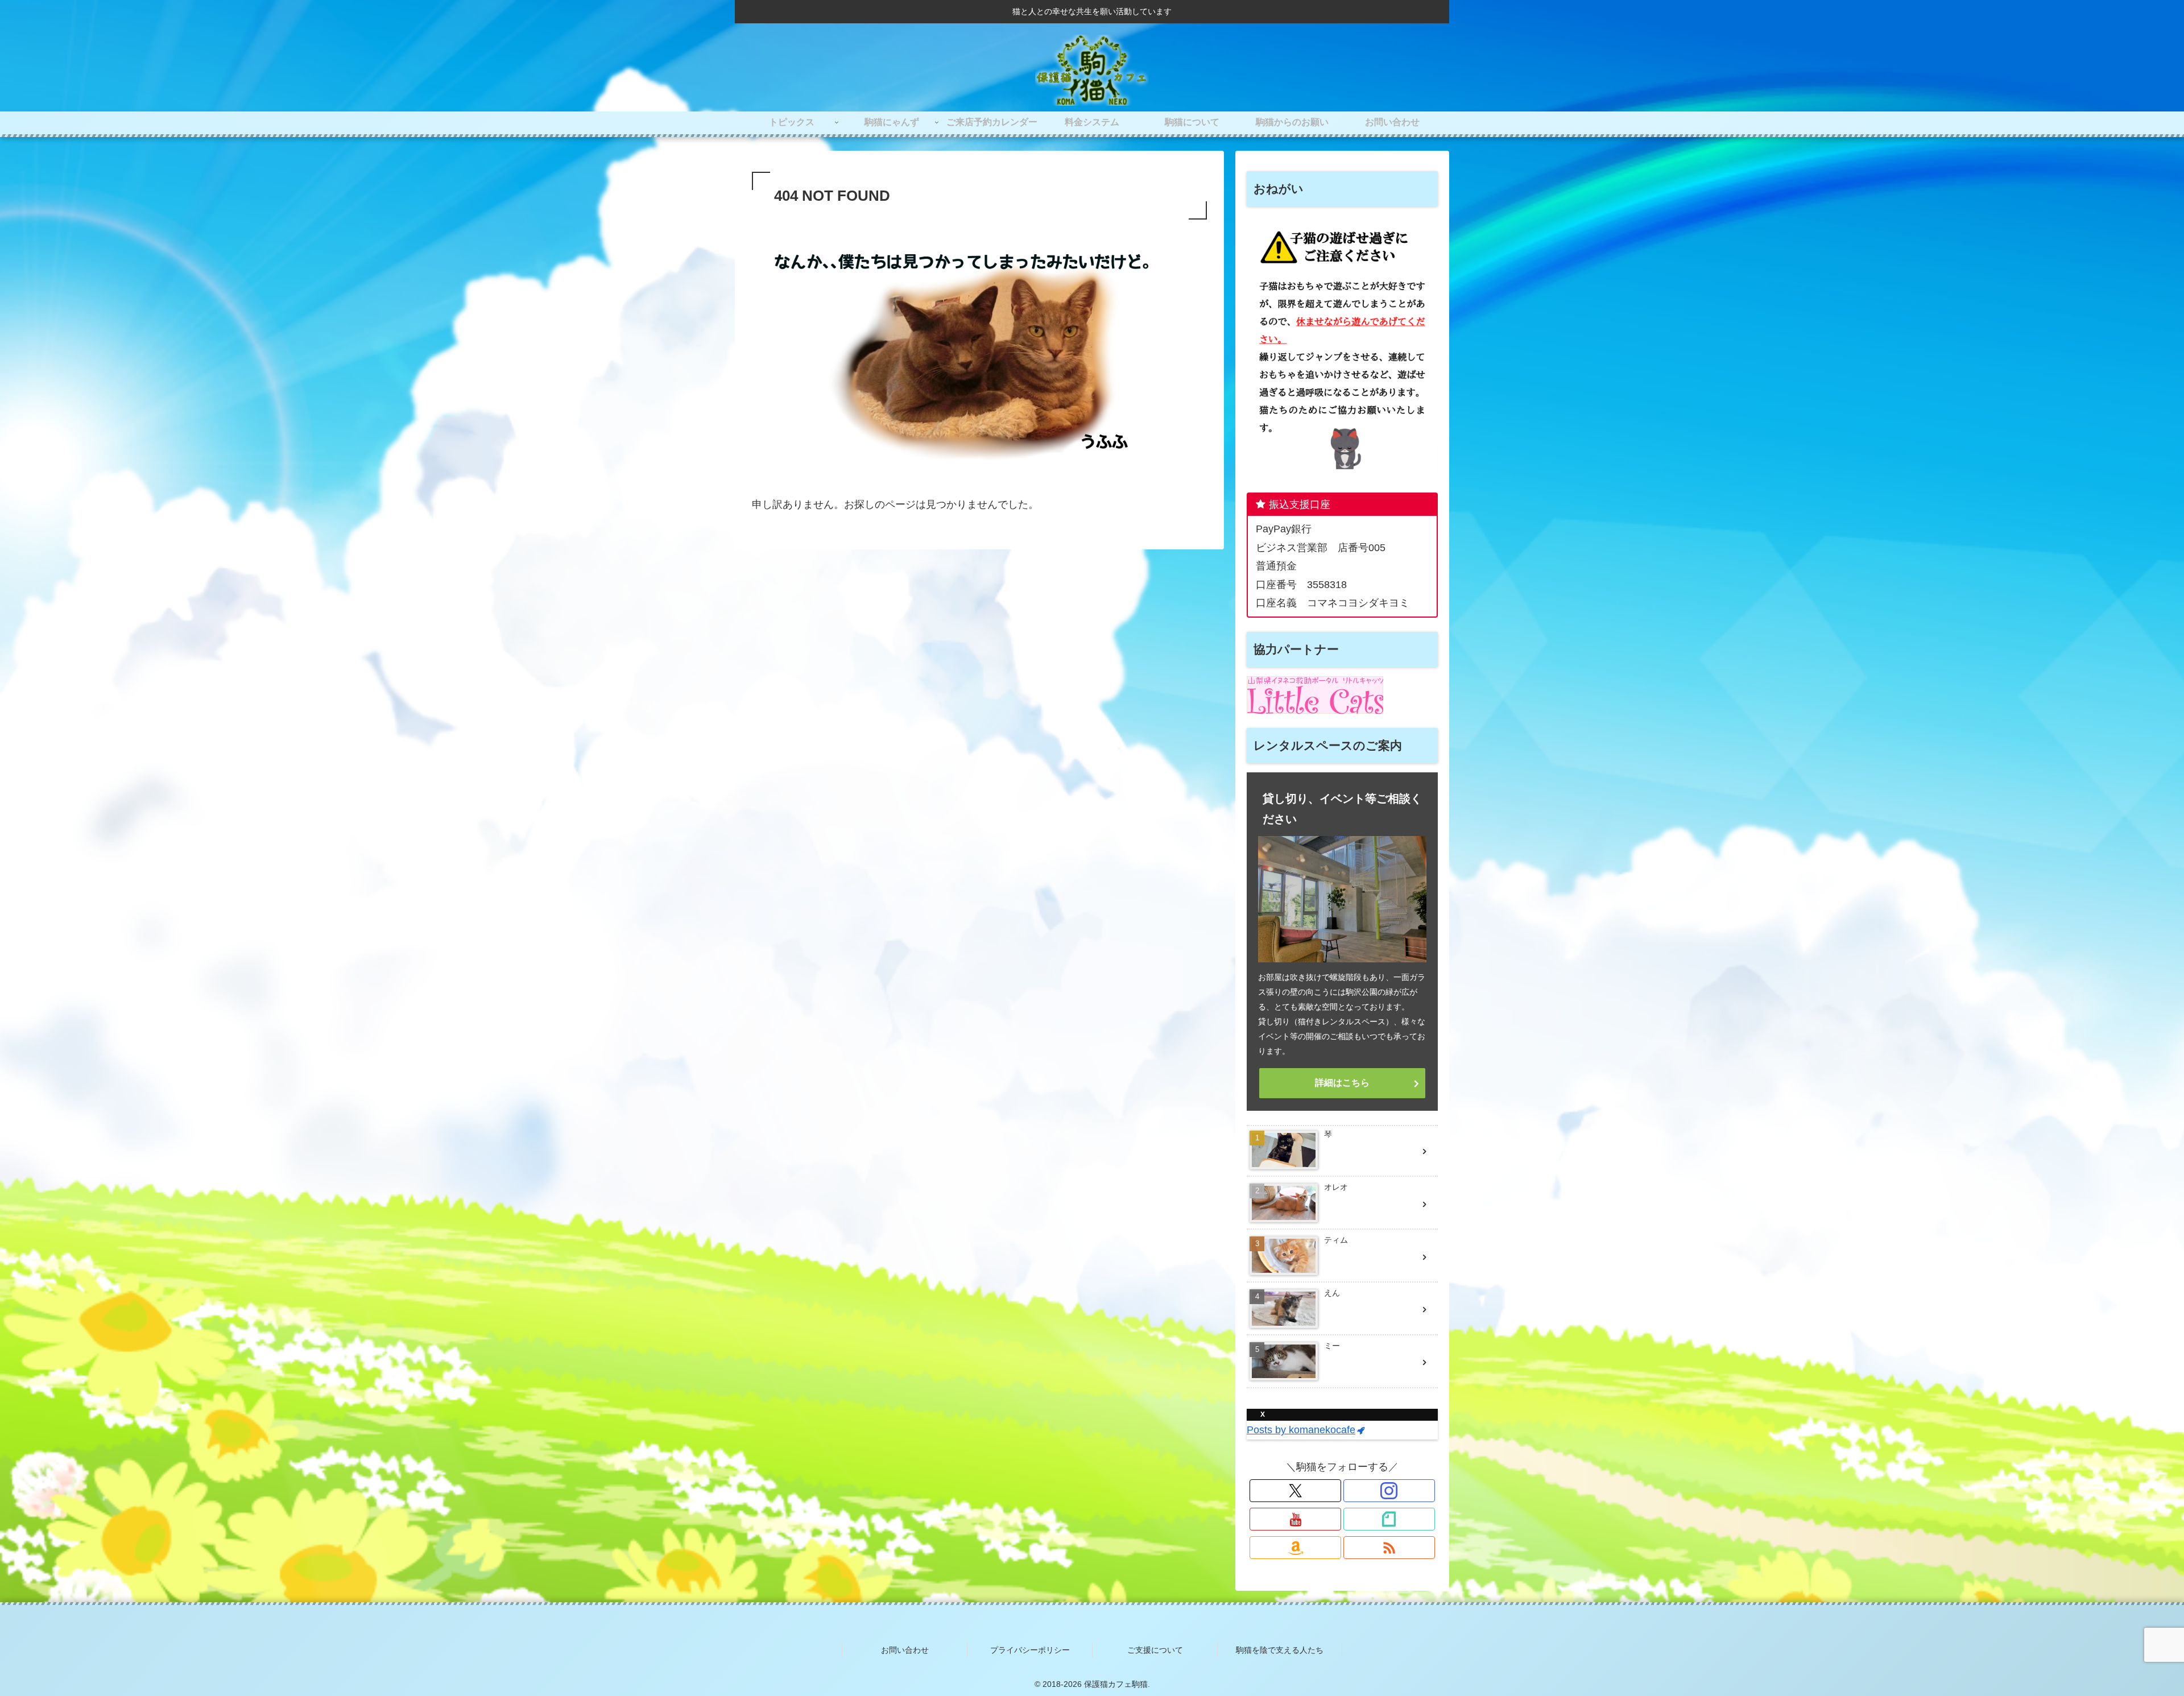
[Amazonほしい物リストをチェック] (1295, 1548)
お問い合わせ (905, 1650)
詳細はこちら (1342, 1083)
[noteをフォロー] (1389, 1519)
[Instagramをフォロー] (1389, 1491)
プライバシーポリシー (1030, 1650)
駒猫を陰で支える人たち (1280, 1650)
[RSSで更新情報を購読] (1389, 1548)
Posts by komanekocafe (1301, 1430)
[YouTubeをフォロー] (1295, 1519)
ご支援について (1155, 1650)
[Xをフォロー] (1295, 1491)
